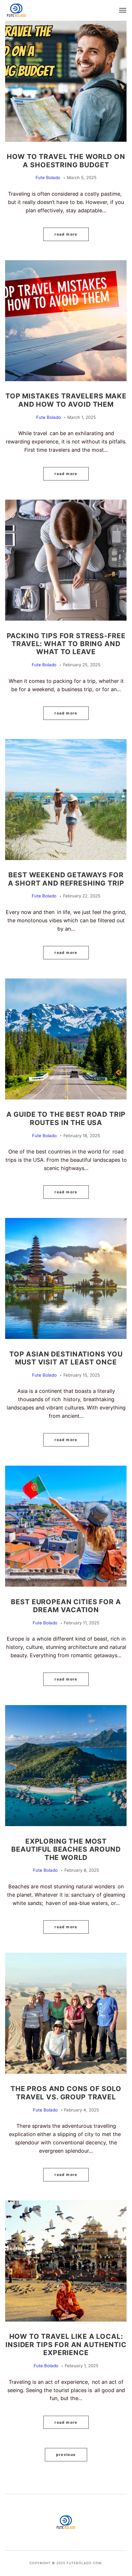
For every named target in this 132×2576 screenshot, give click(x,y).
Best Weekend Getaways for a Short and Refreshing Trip (66, 879)
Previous (66, 2455)
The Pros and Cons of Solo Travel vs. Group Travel (66, 2093)
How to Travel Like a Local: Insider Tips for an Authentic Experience (66, 2344)
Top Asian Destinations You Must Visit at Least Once (66, 1358)
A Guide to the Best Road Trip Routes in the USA (66, 1118)
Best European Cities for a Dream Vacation (66, 1606)
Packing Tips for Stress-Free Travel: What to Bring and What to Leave (66, 644)
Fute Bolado (48, 178)
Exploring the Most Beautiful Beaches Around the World (66, 1849)
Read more (66, 234)
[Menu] (123, 10)
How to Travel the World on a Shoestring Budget (66, 160)
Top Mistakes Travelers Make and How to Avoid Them (66, 400)
